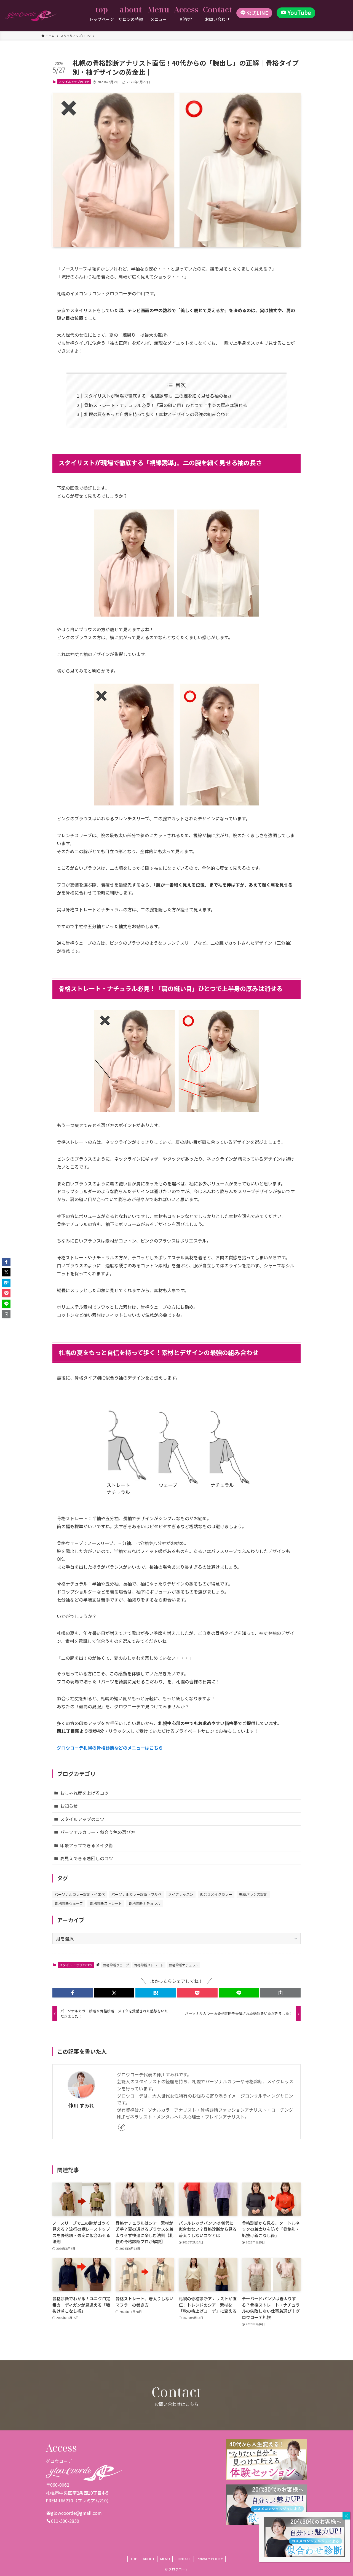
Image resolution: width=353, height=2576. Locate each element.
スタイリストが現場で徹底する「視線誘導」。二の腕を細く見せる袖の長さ (158, 396)
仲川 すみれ (81, 2105)
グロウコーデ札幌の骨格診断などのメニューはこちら (110, 1748)
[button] (73, 1993)
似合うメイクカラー (216, 1894)
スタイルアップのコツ (74, 82)
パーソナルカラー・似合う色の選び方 (98, 1832)
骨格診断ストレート (106, 1903)
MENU (165, 2559)
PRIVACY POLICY (210, 2559)
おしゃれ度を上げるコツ (84, 1793)
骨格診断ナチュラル (145, 1903)
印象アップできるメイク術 (87, 1845)
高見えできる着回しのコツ (87, 1858)
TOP (134, 2559)
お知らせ (69, 1806)
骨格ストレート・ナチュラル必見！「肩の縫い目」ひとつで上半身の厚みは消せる (166, 405)
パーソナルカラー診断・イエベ (80, 1894)
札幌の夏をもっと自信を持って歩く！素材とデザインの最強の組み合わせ (157, 414)
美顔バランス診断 (253, 1894)
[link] (122, 2127)
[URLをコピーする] (280, 1993)
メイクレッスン (181, 1894)
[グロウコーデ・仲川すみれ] (31, 16)
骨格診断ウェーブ (69, 1903)
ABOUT (149, 2559)
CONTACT (183, 2559)
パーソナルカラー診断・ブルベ (137, 1894)
